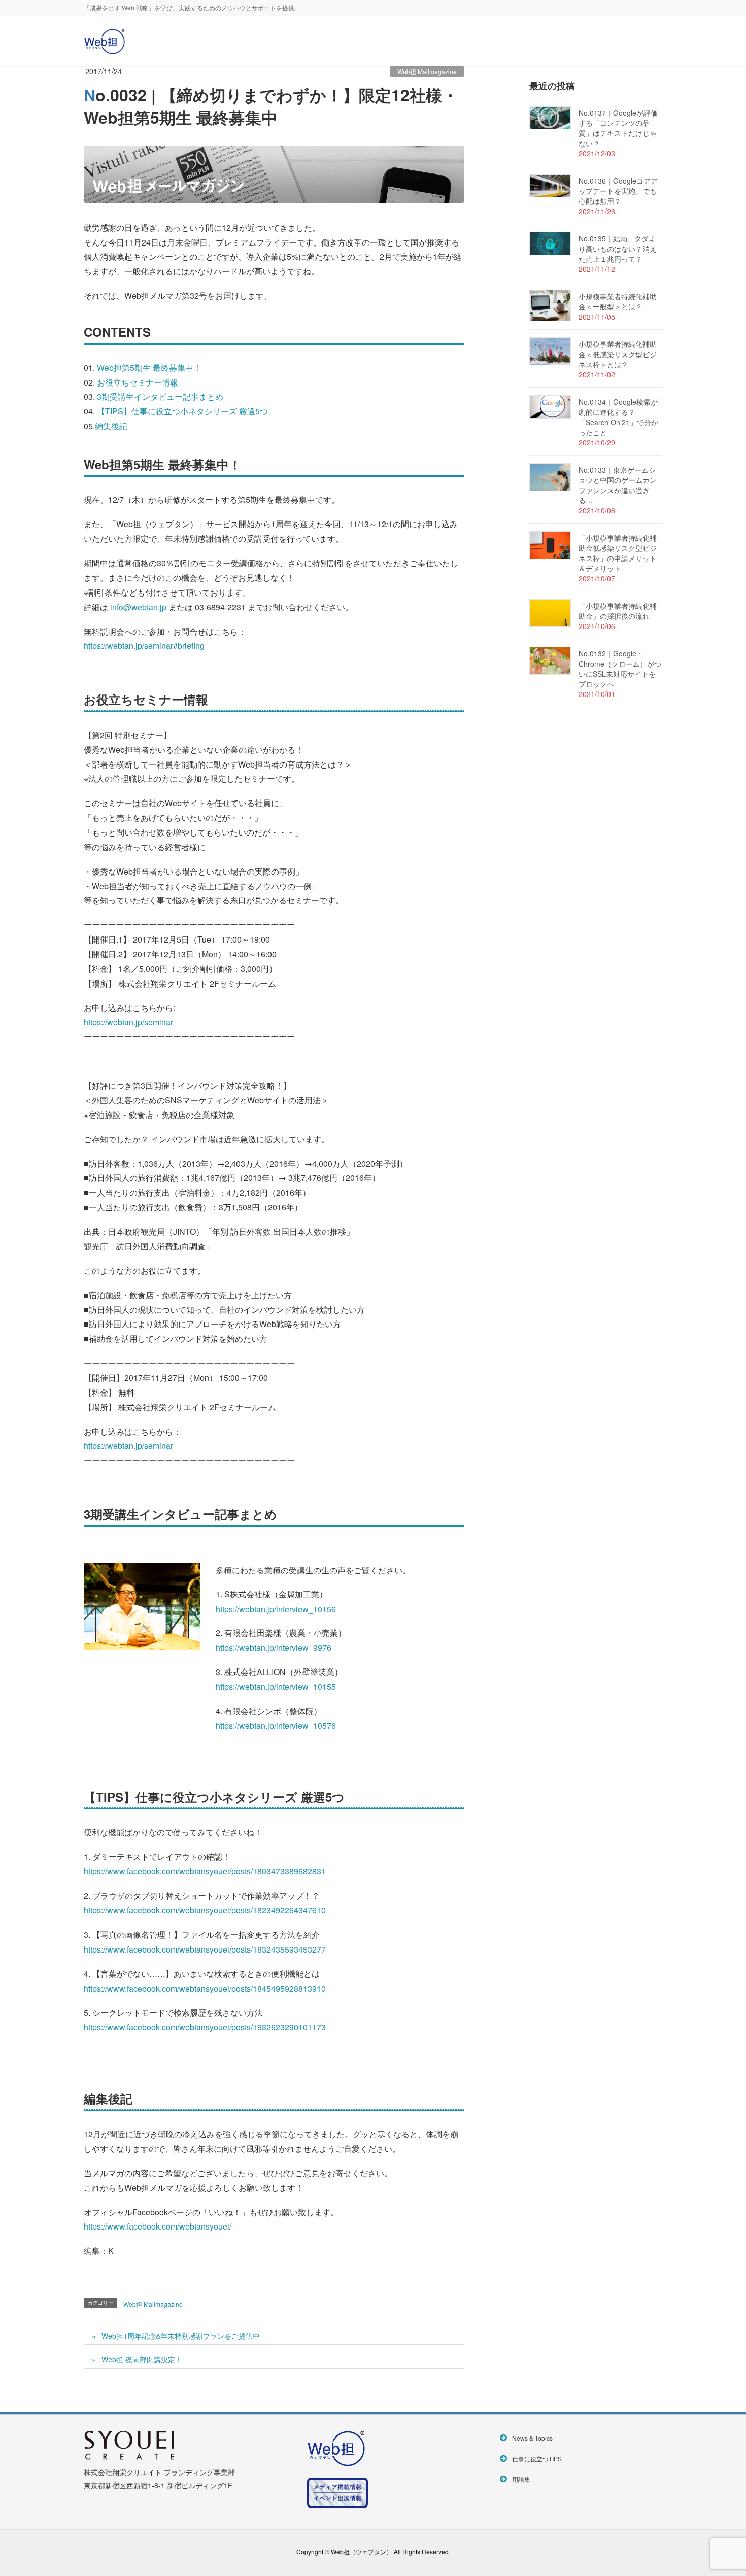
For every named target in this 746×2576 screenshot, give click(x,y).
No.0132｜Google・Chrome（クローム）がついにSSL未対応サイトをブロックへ (620, 669)
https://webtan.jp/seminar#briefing (144, 646)
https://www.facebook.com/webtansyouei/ (158, 2226)
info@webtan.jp (138, 607)
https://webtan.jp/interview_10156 (276, 1609)
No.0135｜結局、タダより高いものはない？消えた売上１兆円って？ (618, 249)
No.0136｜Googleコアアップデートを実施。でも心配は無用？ (618, 191)
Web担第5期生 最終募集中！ (149, 368)
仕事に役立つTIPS (537, 2459)
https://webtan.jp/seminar (128, 1022)
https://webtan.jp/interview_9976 (274, 1647)
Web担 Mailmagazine (427, 71)
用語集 (521, 2479)
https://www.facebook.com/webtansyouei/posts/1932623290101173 (205, 2027)
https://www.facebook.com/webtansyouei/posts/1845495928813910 (205, 1988)
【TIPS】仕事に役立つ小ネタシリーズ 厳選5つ (182, 411)
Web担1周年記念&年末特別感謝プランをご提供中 (181, 2336)
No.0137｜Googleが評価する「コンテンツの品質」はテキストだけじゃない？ (618, 128)
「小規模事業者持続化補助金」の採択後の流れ (618, 611)
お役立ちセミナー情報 (138, 382)
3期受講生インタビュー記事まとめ (160, 396)
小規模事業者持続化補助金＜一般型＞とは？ (618, 301)
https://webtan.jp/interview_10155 (276, 1686)
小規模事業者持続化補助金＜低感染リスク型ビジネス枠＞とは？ (618, 354)
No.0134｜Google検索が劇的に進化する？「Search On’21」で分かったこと (618, 417)
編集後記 (111, 426)
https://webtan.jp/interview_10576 (276, 1726)
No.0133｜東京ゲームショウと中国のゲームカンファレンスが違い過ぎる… (618, 485)
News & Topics (532, 2438)
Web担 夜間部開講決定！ (142, 2359)
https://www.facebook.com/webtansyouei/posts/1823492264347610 (205, 1910)
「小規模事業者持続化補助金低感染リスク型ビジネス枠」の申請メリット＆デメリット (618, 553)
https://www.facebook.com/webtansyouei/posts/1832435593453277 (205, 1949)
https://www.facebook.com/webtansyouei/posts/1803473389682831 (205, 1871)
